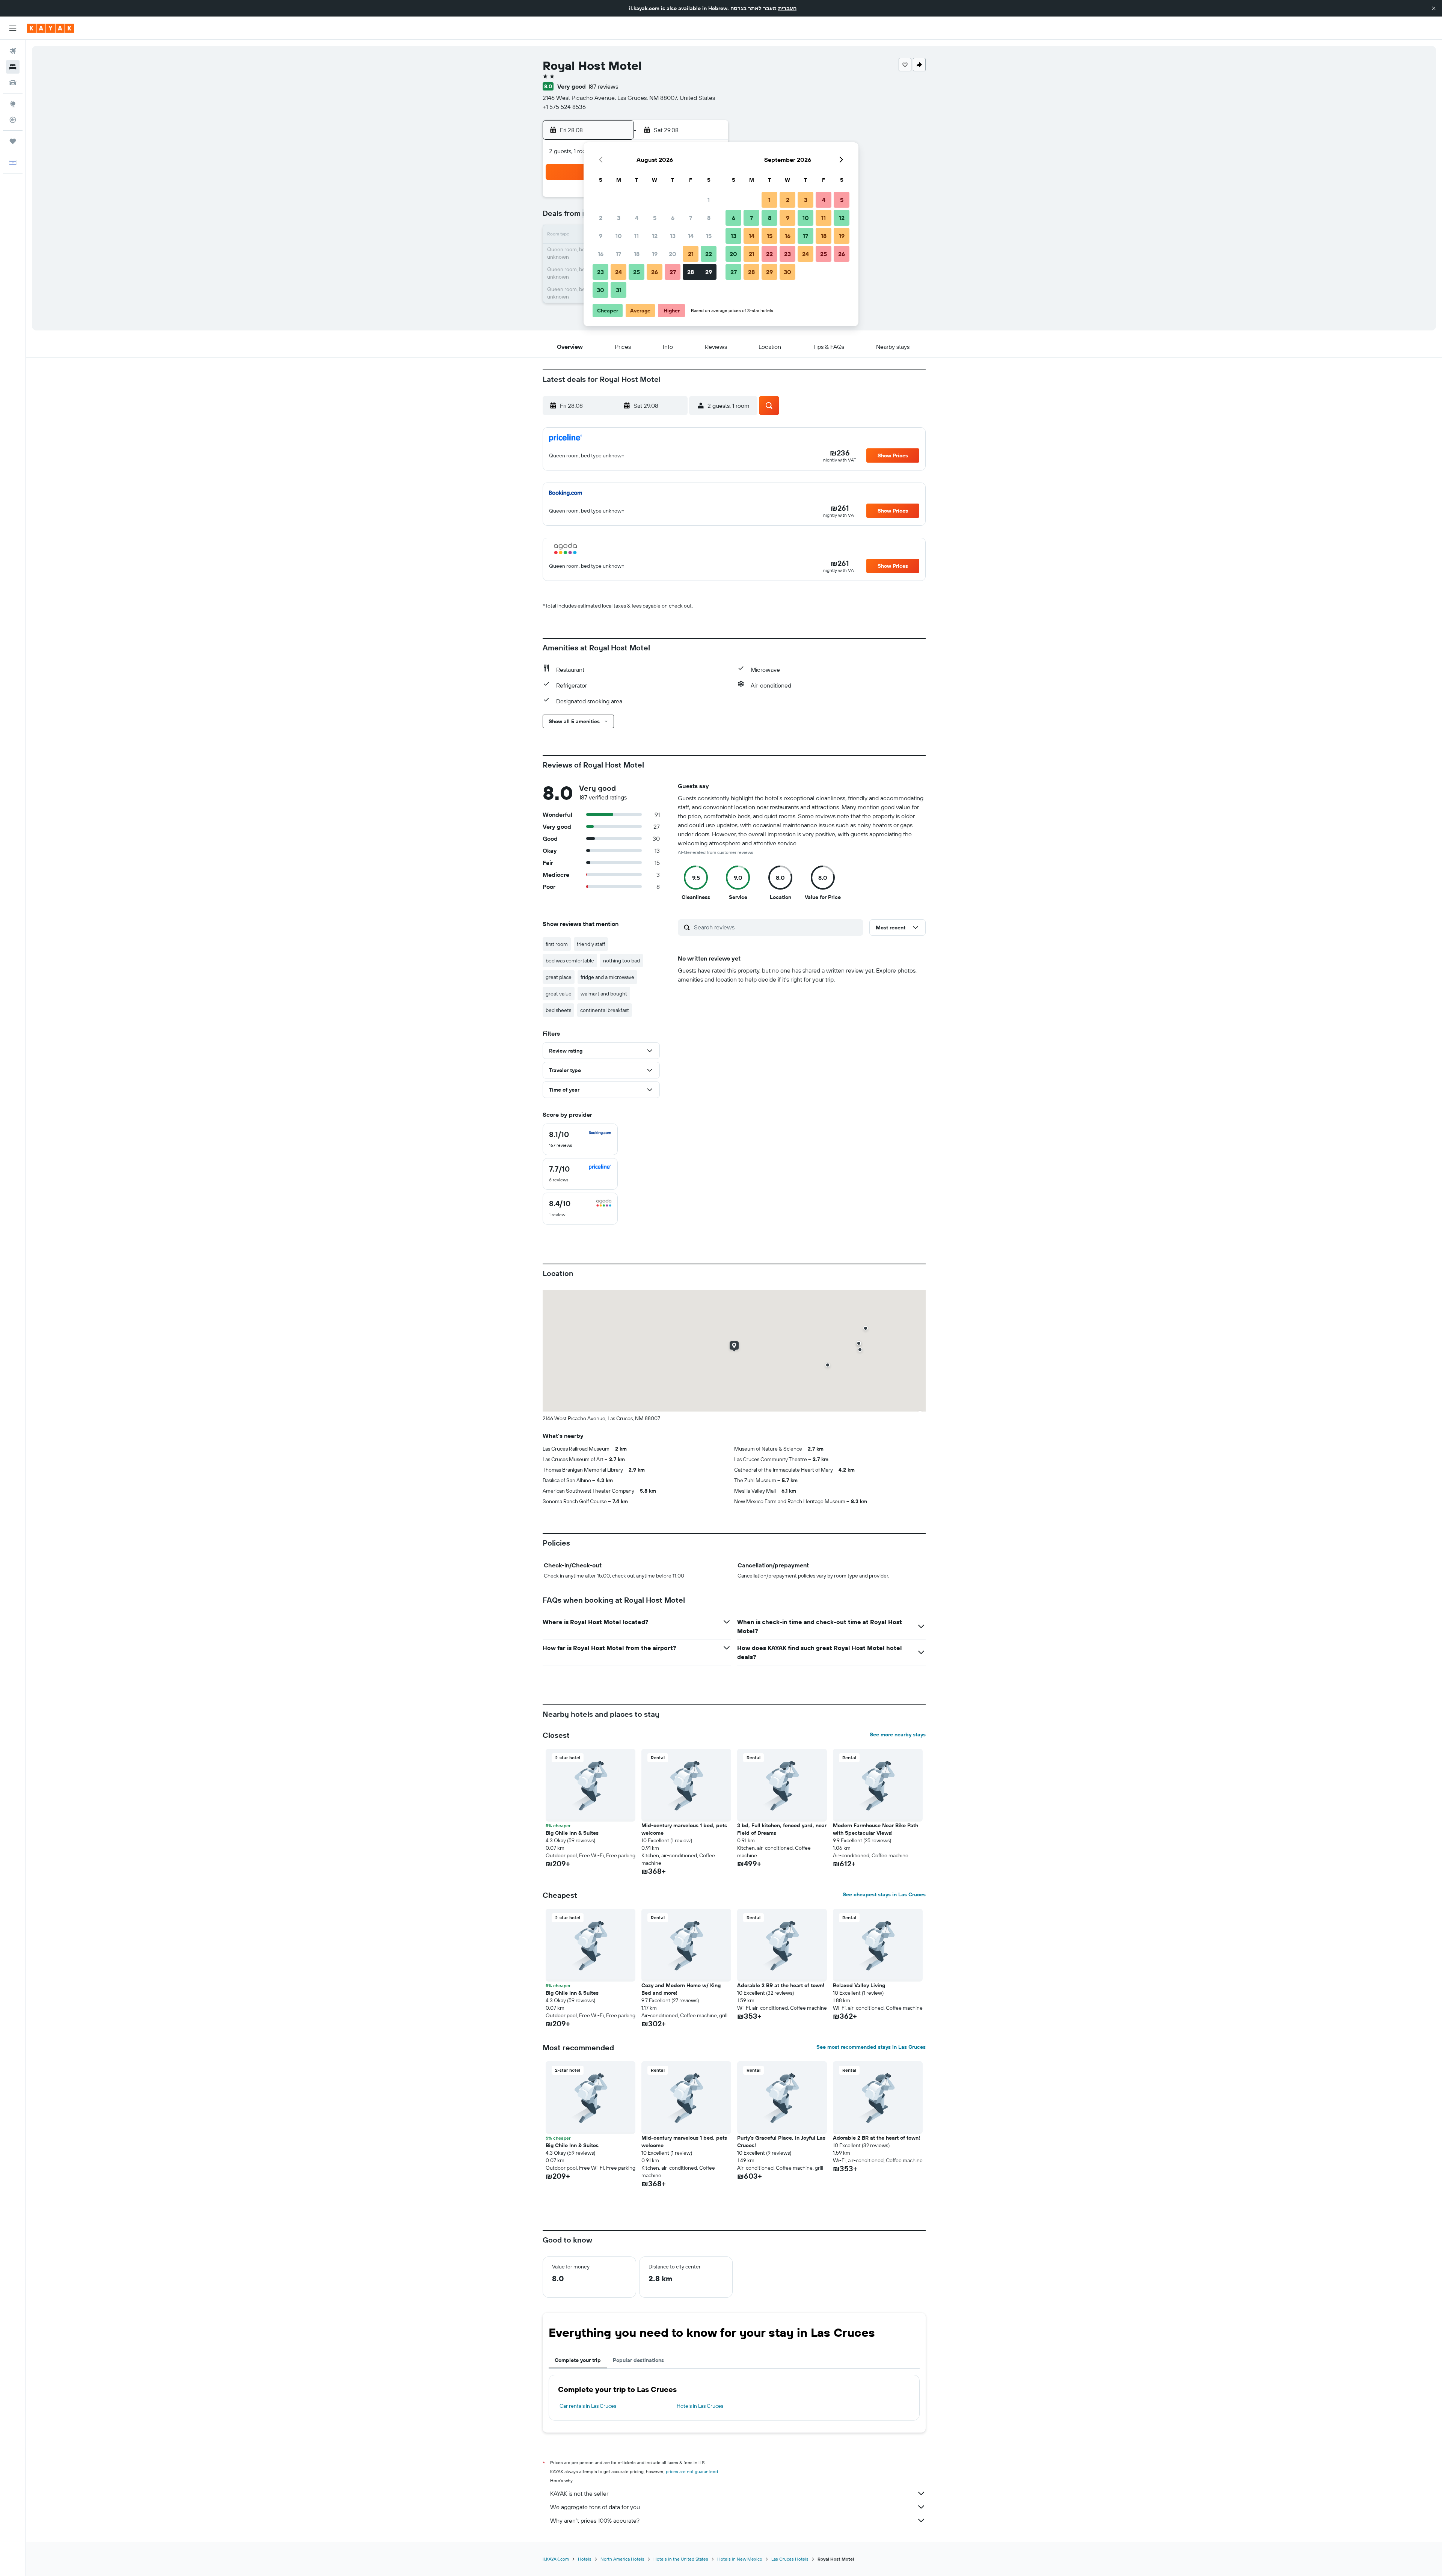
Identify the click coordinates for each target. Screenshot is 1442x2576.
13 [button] (673, 236)
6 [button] (673, 218)
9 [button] (601, 236)
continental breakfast (605, 1010)
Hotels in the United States (681, 2559)
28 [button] (691, 272)
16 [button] (601, 254)
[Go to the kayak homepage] (51, 28)
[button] (1434, 8)
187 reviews (603, 86)
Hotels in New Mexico (740, 2559)
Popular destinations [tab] (638, 2360)
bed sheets (558, 1010)
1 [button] (709, 200)
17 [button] (618, 254)
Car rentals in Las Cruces (588, 2406)
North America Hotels (622, 2559)
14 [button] (691, 236)
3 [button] (619, 218)
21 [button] (691, 254)
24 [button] (618, 272)
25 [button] (637, 272)
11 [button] (637, 236)
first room (557, 944)
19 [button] (655, 254)
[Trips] (13, 141)
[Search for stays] (13, 67)
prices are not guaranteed (692, 2471)
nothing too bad (621, 961)
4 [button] (637, 218)
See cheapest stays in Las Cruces (884, 1894)
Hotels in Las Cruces (700, 2406)
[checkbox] (580, 1139)
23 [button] (600, 272)
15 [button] (709, 236)
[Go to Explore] (13, 104)
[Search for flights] (13, 51)
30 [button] (600, 290)
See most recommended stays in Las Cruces (871, 2047)
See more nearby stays (898, 1734)
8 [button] (709, 218)
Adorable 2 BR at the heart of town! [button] (781, 1985)
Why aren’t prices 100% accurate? (595, 2520)
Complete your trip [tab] (578, 2360)
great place (559, 977)
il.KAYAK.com (556, 2559)
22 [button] (709, 254)
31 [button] (619, 290)
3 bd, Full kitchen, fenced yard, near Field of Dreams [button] (782, 1829)
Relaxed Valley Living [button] (859, 1985)
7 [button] (691, 218)
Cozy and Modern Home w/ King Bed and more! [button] (681, 1989)
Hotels (585, 2559)
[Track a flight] (13, 120)
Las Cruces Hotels (790, 2559)
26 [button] (655, 272)
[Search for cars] (13, 83)
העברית (787, 8)
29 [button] (709, 272)
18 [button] (637, 254)
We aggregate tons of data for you (595, 2507)
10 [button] (619, 236)
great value (559, 994)
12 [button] (655, 236)
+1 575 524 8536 (564, 107)
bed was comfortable (570, 961)
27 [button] (673, 272)
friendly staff (591, 944)
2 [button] (601, 218)
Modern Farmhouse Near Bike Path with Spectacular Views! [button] (876, 1829)
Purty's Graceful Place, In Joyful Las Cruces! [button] (781, 2142)
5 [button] (655, 218)
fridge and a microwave (607, 977)
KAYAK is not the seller (579, 2493)
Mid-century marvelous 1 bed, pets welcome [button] (684, 1829)
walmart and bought (604, 994)
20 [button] (673, 254)
